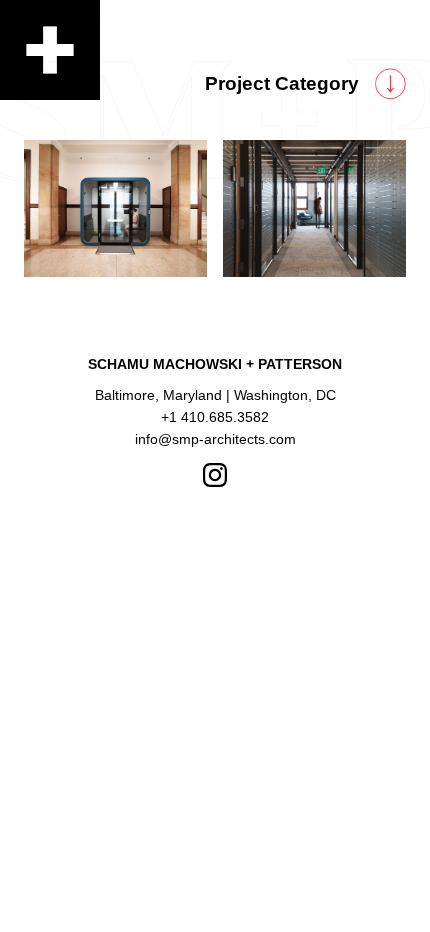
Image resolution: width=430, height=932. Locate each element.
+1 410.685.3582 (215, 417)
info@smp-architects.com (215, 439)
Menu (50, 50)
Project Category (282, 83)
